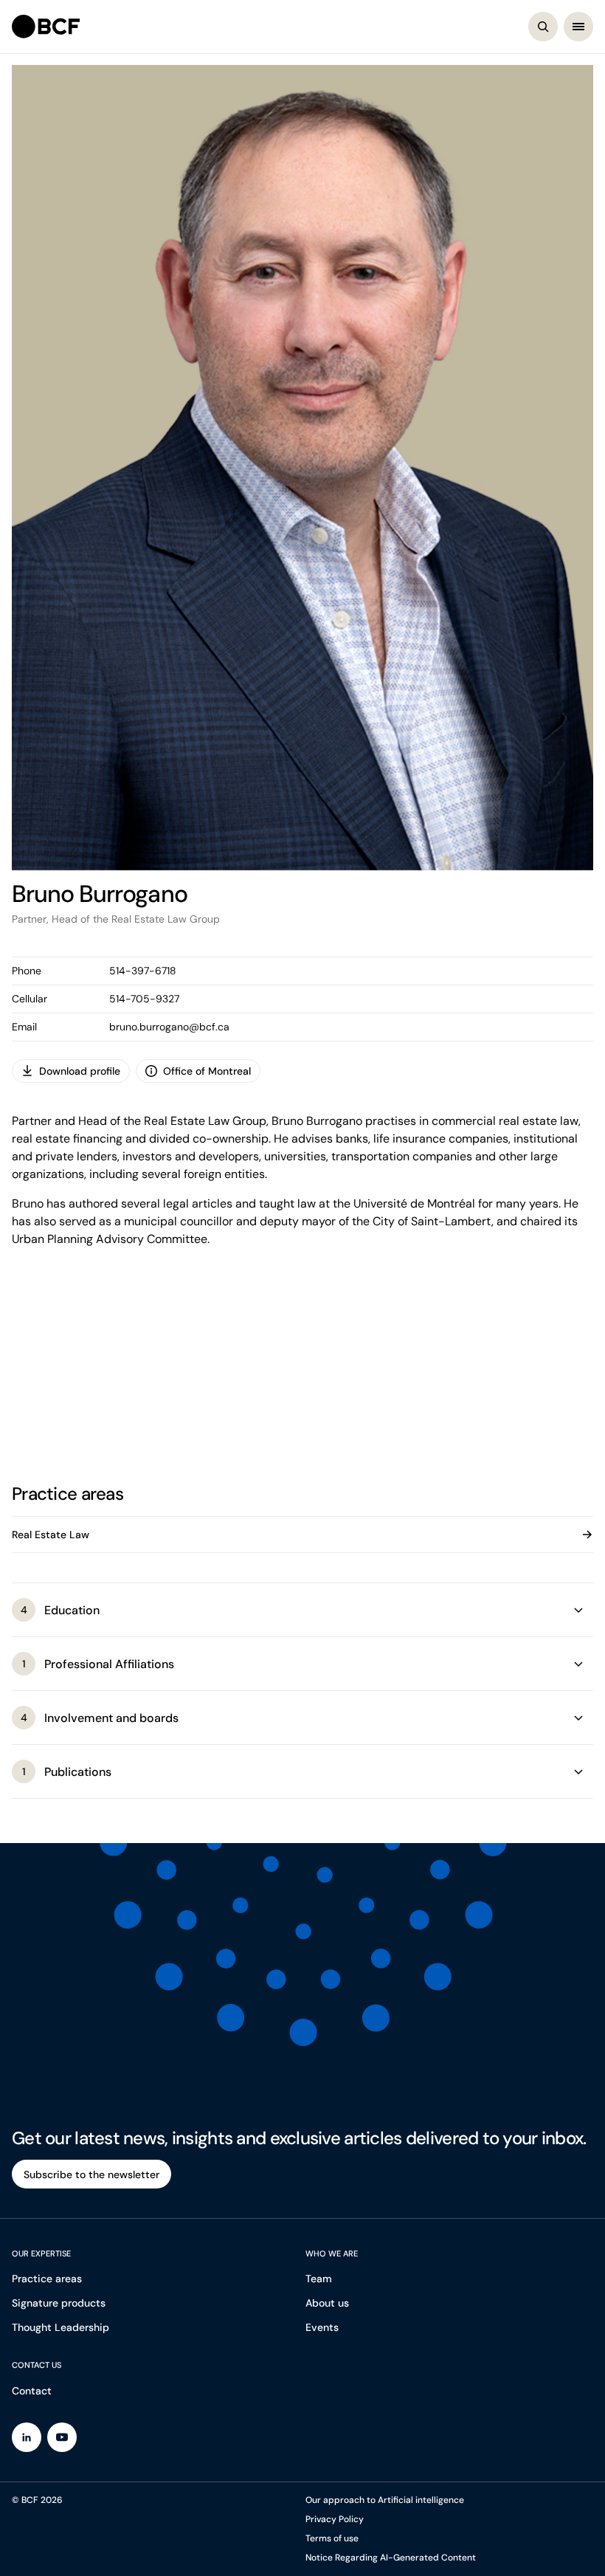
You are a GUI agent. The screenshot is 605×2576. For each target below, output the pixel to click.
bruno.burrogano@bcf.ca (169, 1027)
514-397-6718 (143, 971)
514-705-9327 (144, 999)
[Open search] (543, 27)
